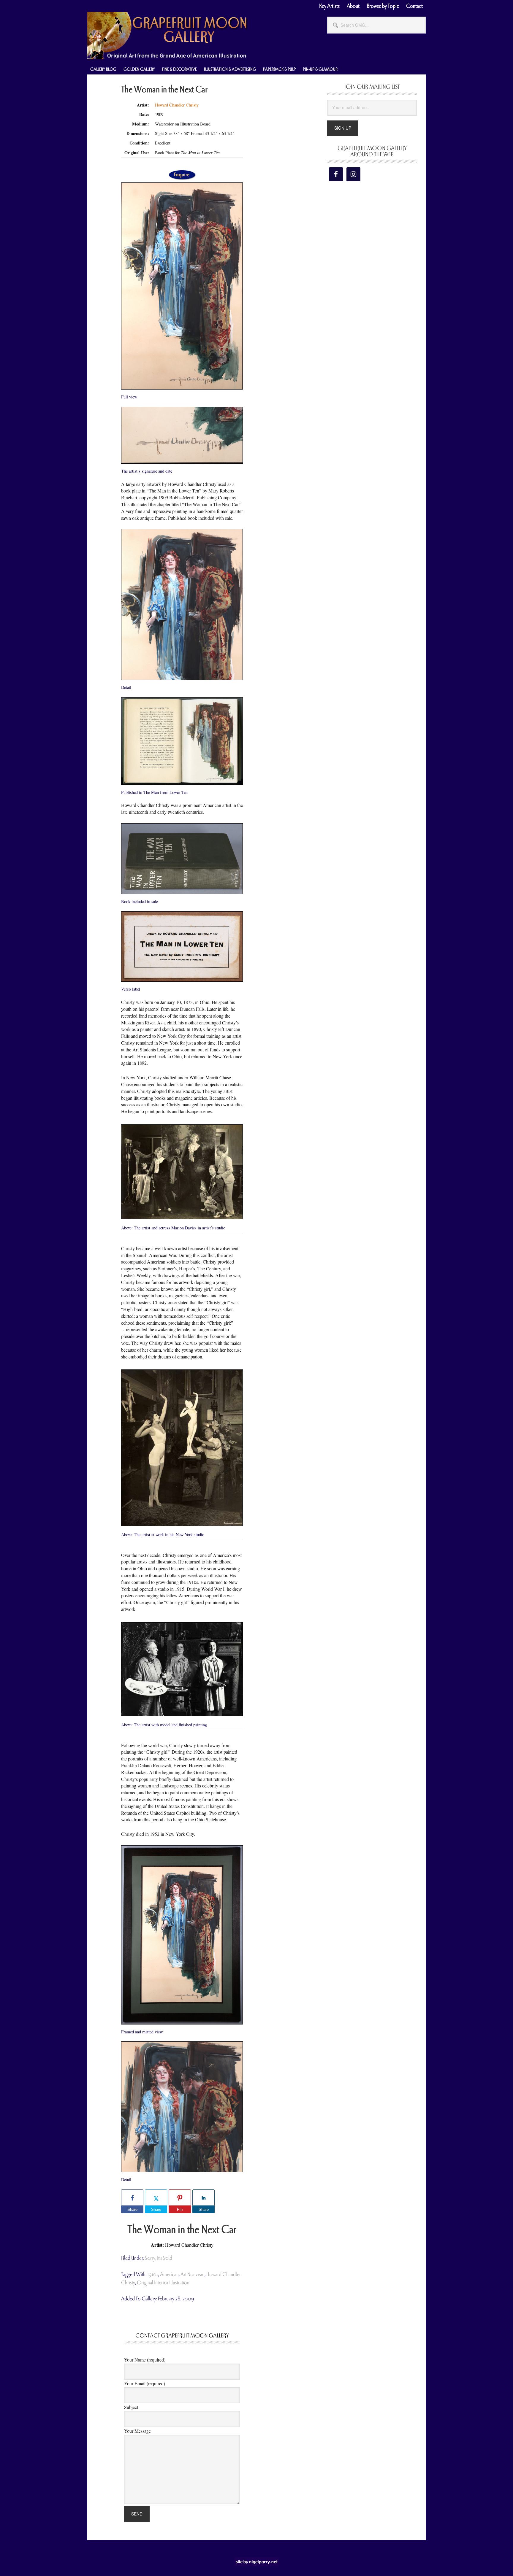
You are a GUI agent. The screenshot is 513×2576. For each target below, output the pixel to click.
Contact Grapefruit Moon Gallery (182, 2336)
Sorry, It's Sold (159, 2258)
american (169, 2274)
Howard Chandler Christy (177, 105)
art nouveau (193, 2274)
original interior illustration (163, 2283)
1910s (153, 2274)
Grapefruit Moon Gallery (167, 36)
